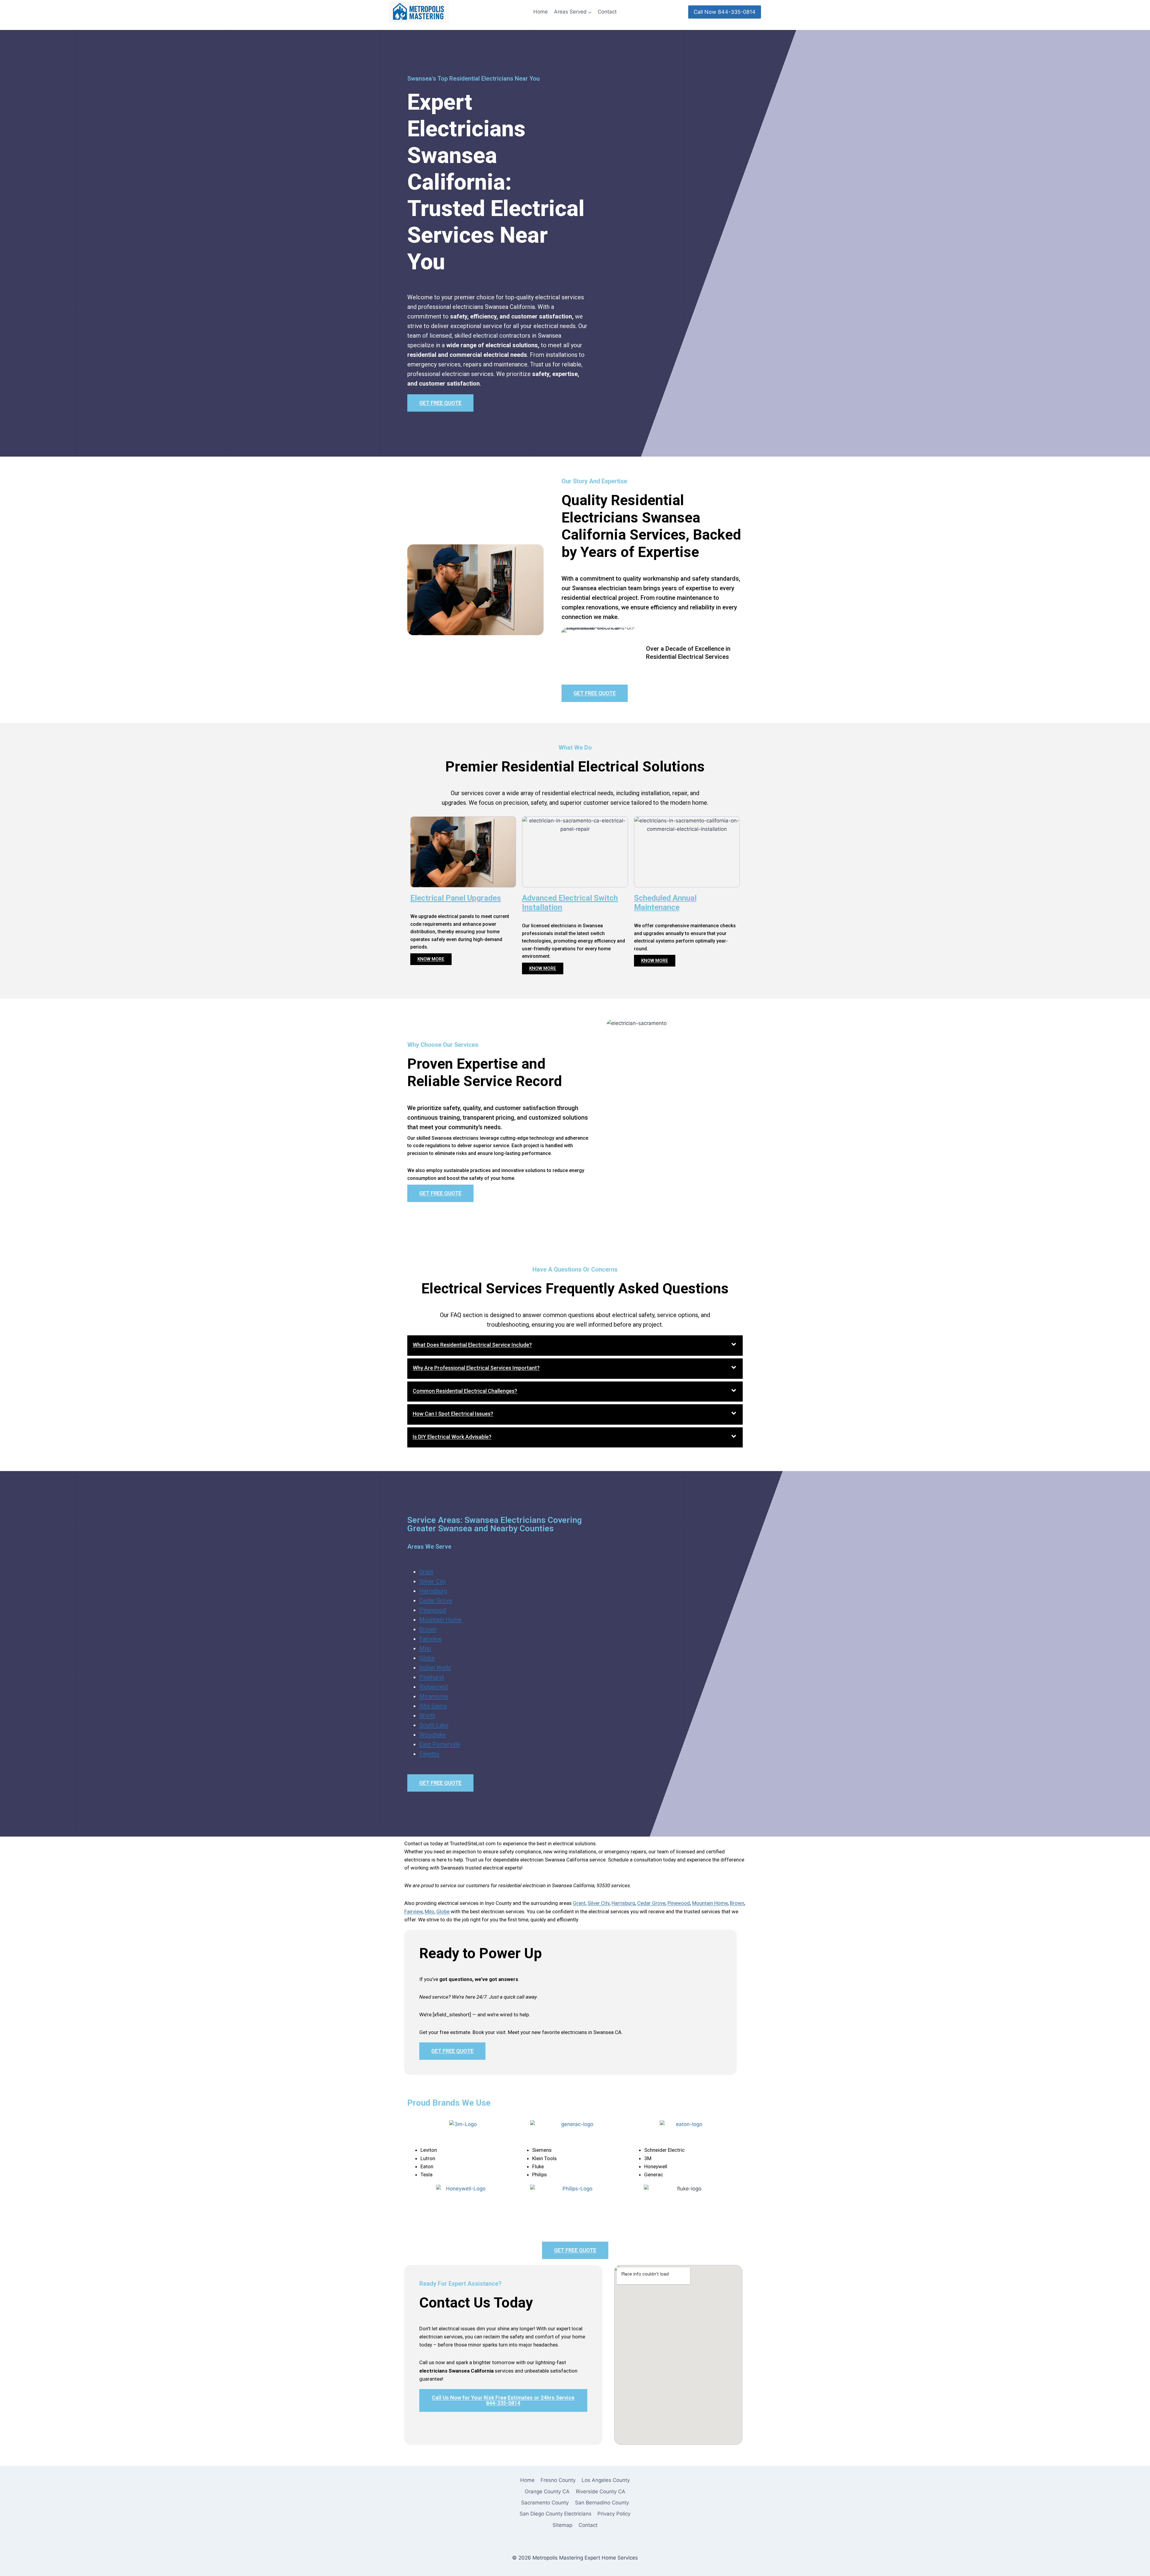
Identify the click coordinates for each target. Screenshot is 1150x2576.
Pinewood (433, 1610)
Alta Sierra (433, 1706)
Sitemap (562, 2525)
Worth (427, 1716)
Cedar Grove (436, 1600)
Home (541, 12)
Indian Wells (435, 1668)
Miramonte (434, 1696)
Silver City (433, 1581)
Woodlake (433, 1735)
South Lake (434, 1725)
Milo (425, 1648)
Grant (426, 1572)
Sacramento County (545, 2503)
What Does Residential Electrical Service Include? (472, 1345)
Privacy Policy (614, 2514)
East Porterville (440, 1744)
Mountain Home (441, 1620)
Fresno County (558, 2480)
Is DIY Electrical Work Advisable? (452, 1437)
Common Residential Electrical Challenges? (465, 1391)
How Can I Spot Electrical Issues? (453, 1414)
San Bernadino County (602, 2503)
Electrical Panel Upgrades (456, 898)
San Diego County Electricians (556, 2514)
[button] (575, 1346)
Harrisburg (433, 1591)
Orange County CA (547, 2492)
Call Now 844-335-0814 (725, 12)
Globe (427, 1658)
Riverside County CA (601, 2492)
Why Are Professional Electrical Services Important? (476, 1368)
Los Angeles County (606, 2480)
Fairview (431, 1639)
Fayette (429, 1754)
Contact (607, 12)
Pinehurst (432, 1677)
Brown (428, 1629)
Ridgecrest (434, 1687)
